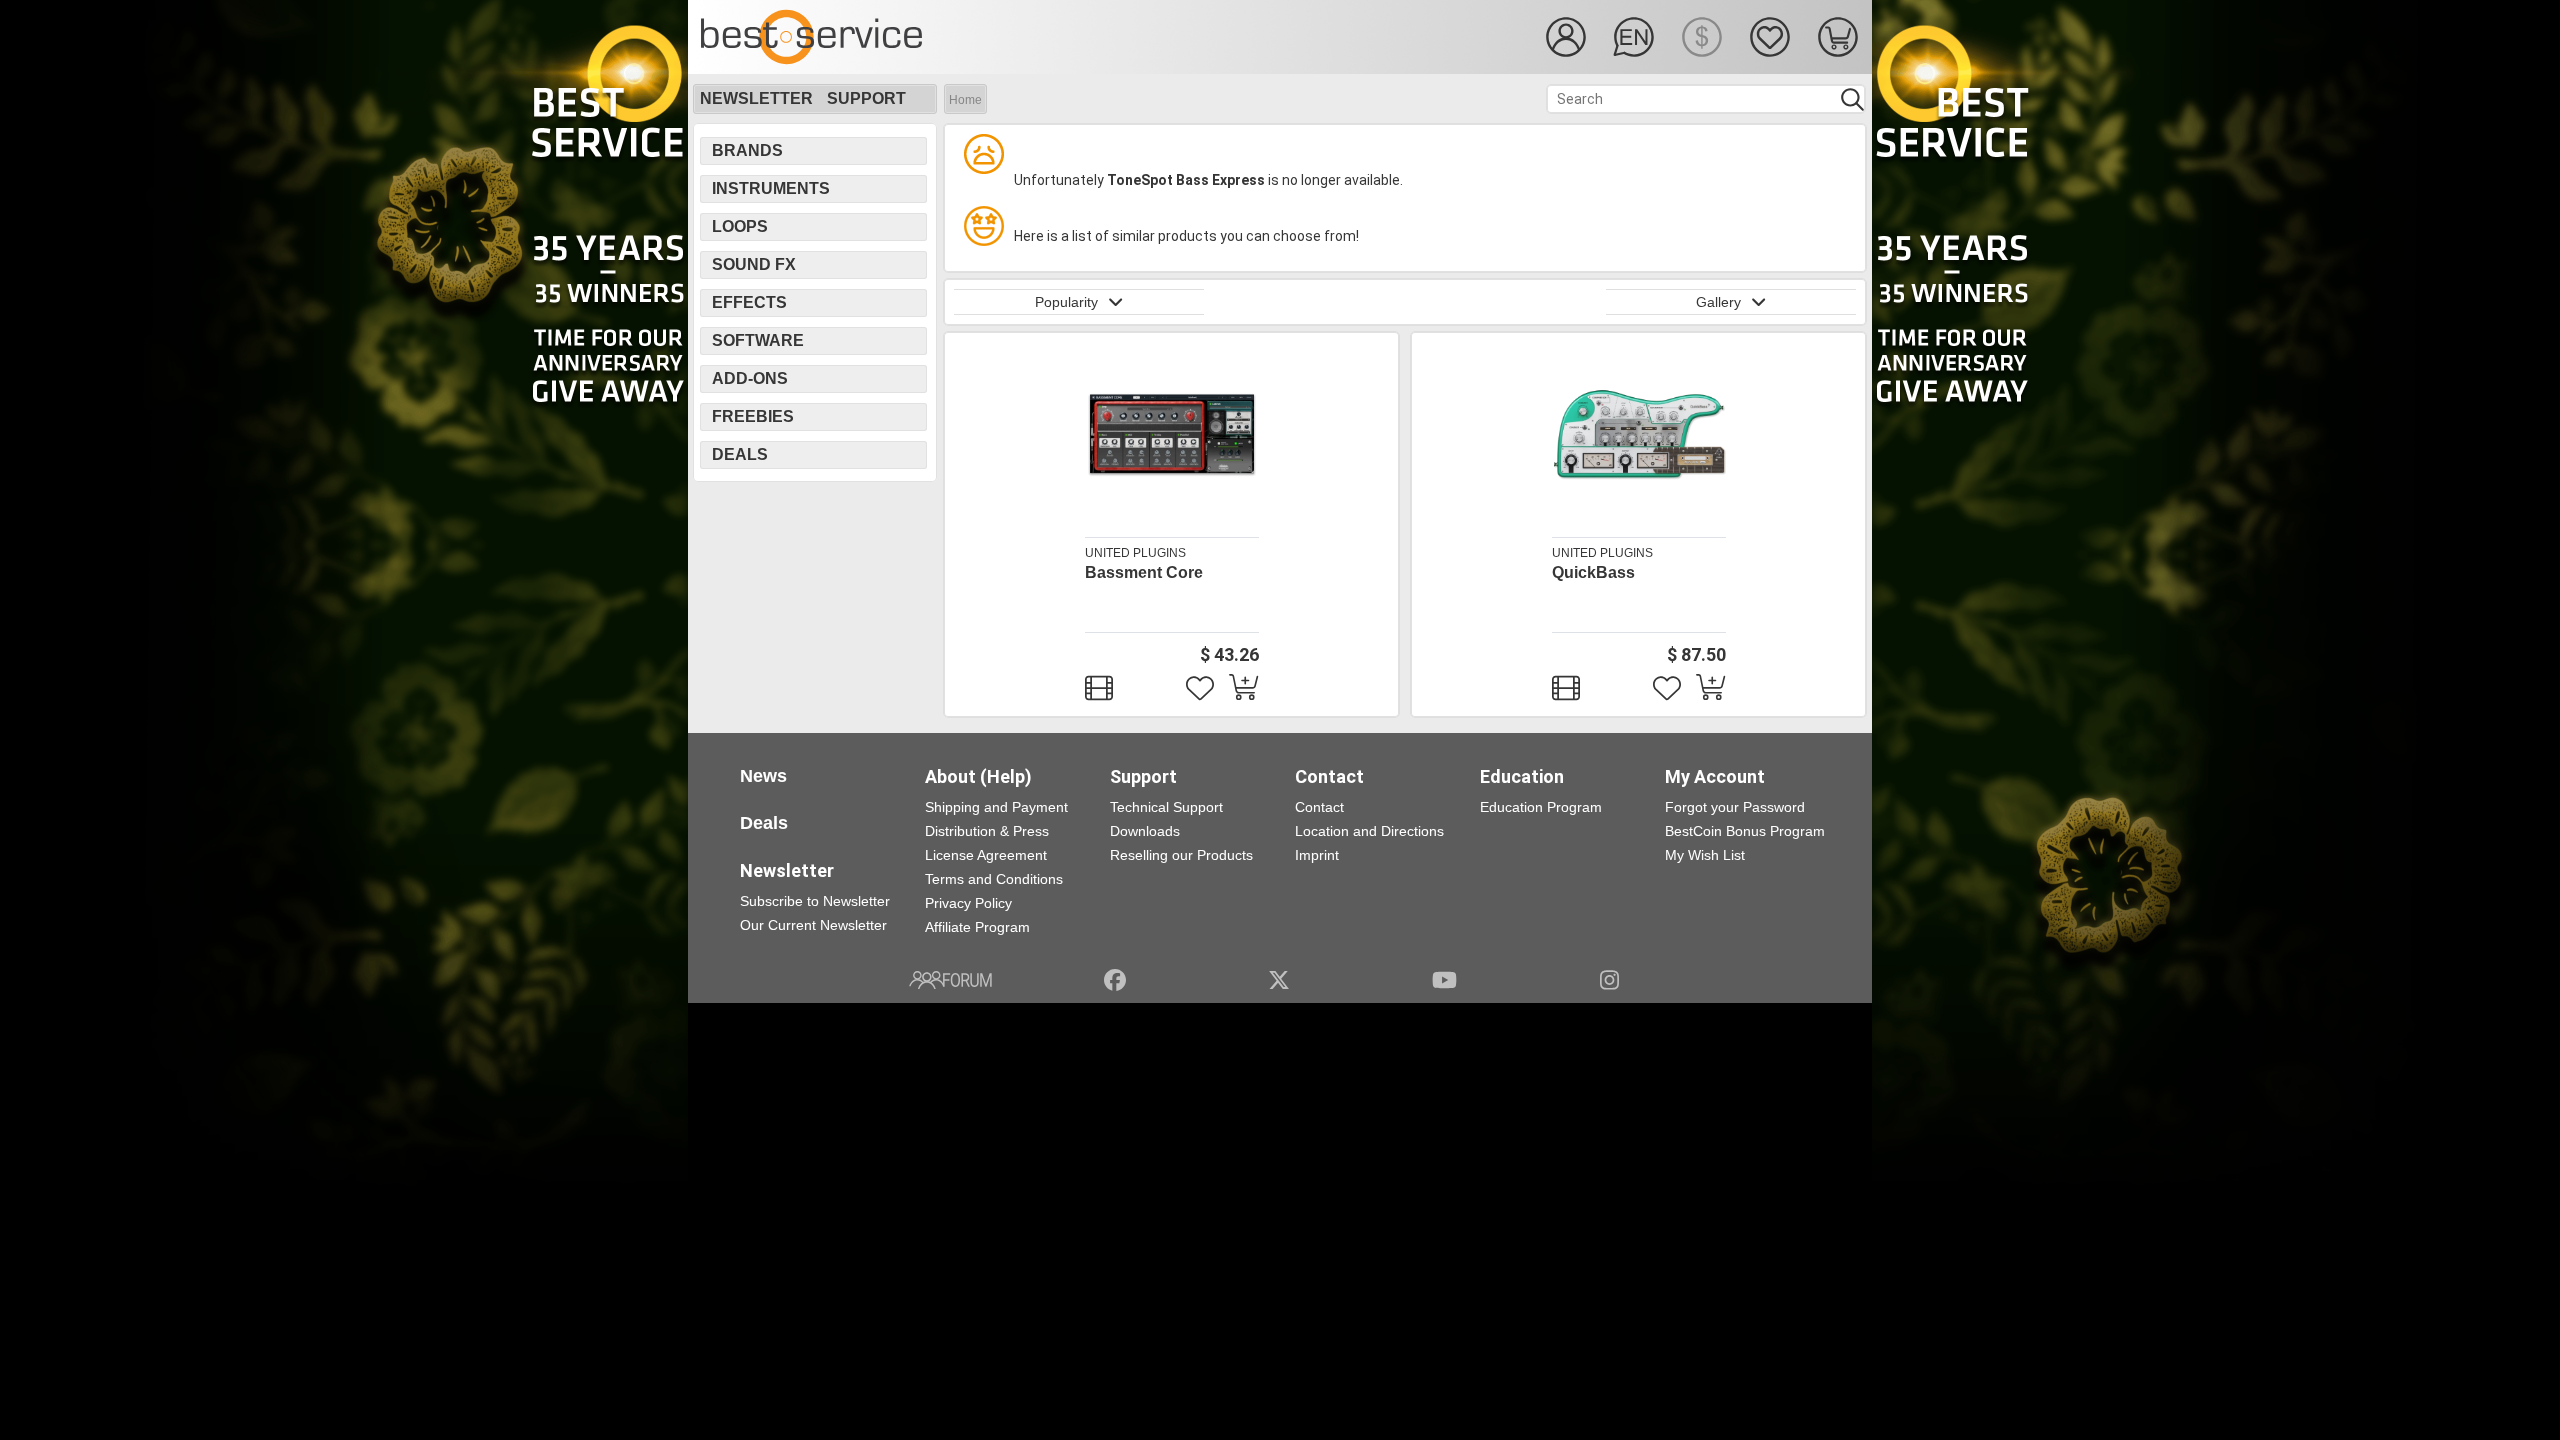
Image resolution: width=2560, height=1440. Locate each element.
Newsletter (756, 98)
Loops (740, 226)
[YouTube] (1444, 980)
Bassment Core (1144, 572)
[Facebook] (1115, 980)
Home (965, 100)
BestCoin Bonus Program (1745, 831)
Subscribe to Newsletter (815, 901)
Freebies (753, 416)
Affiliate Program (977, 927)
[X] (1279, 980)
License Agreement (986, 855)
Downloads (1145, 831)
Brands (747, 150)
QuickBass (1593, 572)
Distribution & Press (987, 831)
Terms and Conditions (994, 879)
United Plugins (1135, 553)
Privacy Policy (968, 903)
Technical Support (1166, 807)
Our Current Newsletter (813, 925)
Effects (749, 302)
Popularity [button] (1066, 302)
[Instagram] (1609, 980)
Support (866, 98)
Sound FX (754, 264)
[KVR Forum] (950, 980)
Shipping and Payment (996, 807)
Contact (1319, 807)
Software (758, 340)
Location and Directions (1369, 831)
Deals (740, 454)
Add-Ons (750, 378)
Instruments (771, 188)
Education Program (1541, 807)
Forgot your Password (1735, 807)
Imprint (1317, 855)
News (763, 776)
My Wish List (1705, 855)
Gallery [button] (1718, 302)
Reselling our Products (1181, 855)
